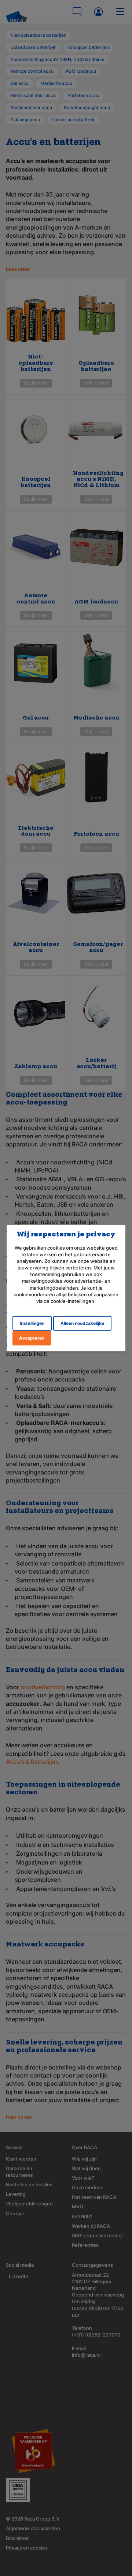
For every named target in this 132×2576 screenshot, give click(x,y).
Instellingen (32, 1323)
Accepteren (32, 1338)
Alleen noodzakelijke (82, 1323)
